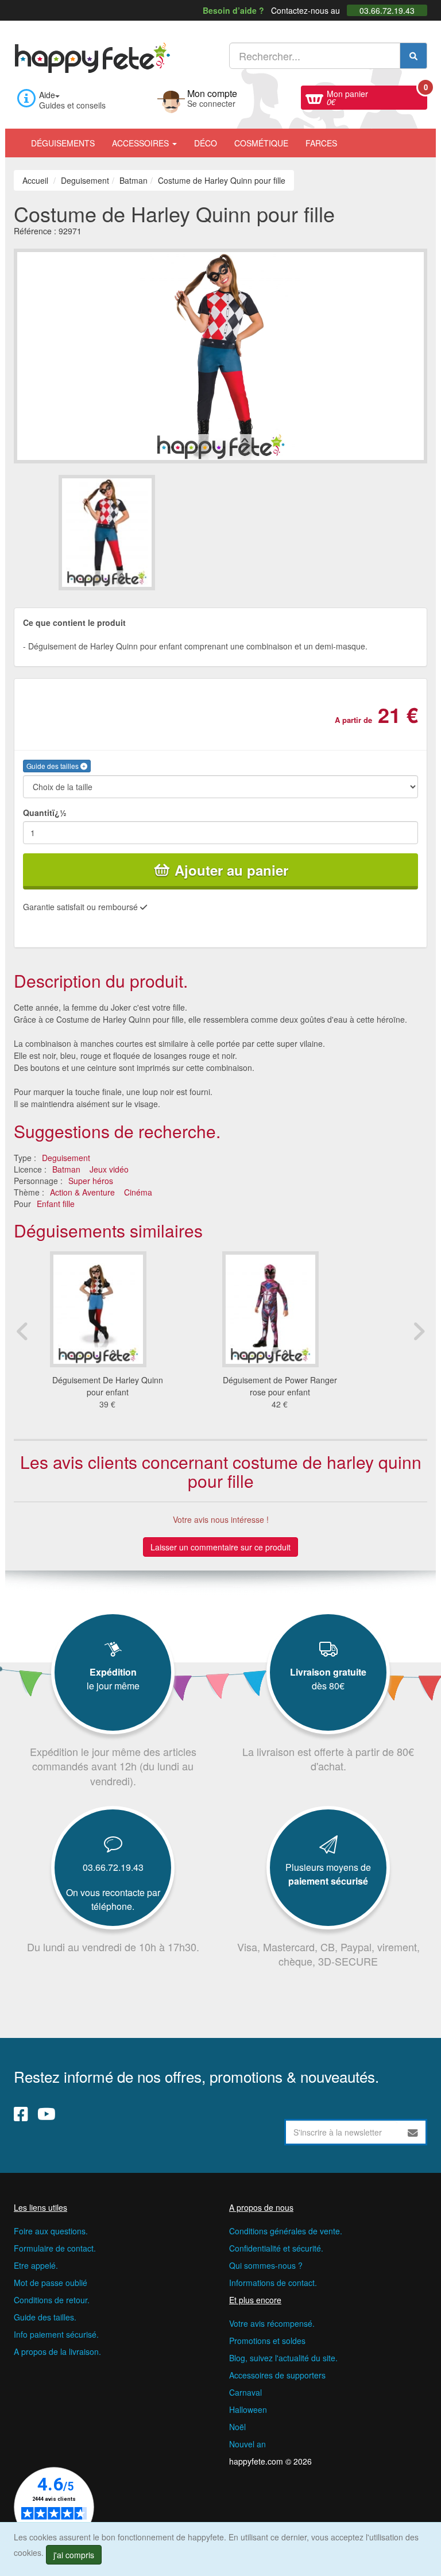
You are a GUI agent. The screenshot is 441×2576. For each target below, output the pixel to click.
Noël (237, 2427)
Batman (66, 1169)
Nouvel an (247, 2444)
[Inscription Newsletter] (413, 2132)
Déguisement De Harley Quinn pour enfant (108, 1386)
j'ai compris (74, 2555)
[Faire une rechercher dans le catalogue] (413, 56)
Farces (321, 143)
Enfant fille (56, 1204)
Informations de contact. (273, 2283)
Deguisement (66, 1158)
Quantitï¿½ (45, 813)
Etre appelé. (36, 2265)
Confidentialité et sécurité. (276, 2248)
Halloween (248, 2409)
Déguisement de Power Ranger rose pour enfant (280, 1386)
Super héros (91, 1181)
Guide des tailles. (45, 2317)
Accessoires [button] (142, 143)
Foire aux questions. (51, 2231)
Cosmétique (261, 143)
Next (419, 1331)
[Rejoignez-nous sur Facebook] (21, 2113)
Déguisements (63, 143)
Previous (22, 1331)
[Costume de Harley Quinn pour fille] (139, 533)
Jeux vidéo (109, 1169)
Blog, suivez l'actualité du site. (283, 2358)
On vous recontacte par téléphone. (113, 1899)
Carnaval (245, 2392)
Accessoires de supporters (277, 2375)
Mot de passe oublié (51, 2283)
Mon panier (377, 96)
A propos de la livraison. (57, 2351)
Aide (47, 95)
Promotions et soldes (267, 2341)
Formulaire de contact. (55, 2248)
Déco (206, 143)
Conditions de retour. (52, 2300)
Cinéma (138, 1192)
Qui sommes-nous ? (266, 2265)
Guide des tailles (53, 766)
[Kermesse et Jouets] (354, 137)
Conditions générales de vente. (286, 2231)
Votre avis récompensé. (272, 2323)
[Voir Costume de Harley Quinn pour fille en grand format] (220, 354)
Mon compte (212, 97)
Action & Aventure (82, 1192)
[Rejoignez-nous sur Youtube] (47, 2113)
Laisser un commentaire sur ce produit (220, 1547)
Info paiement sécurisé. (56, 2334)
